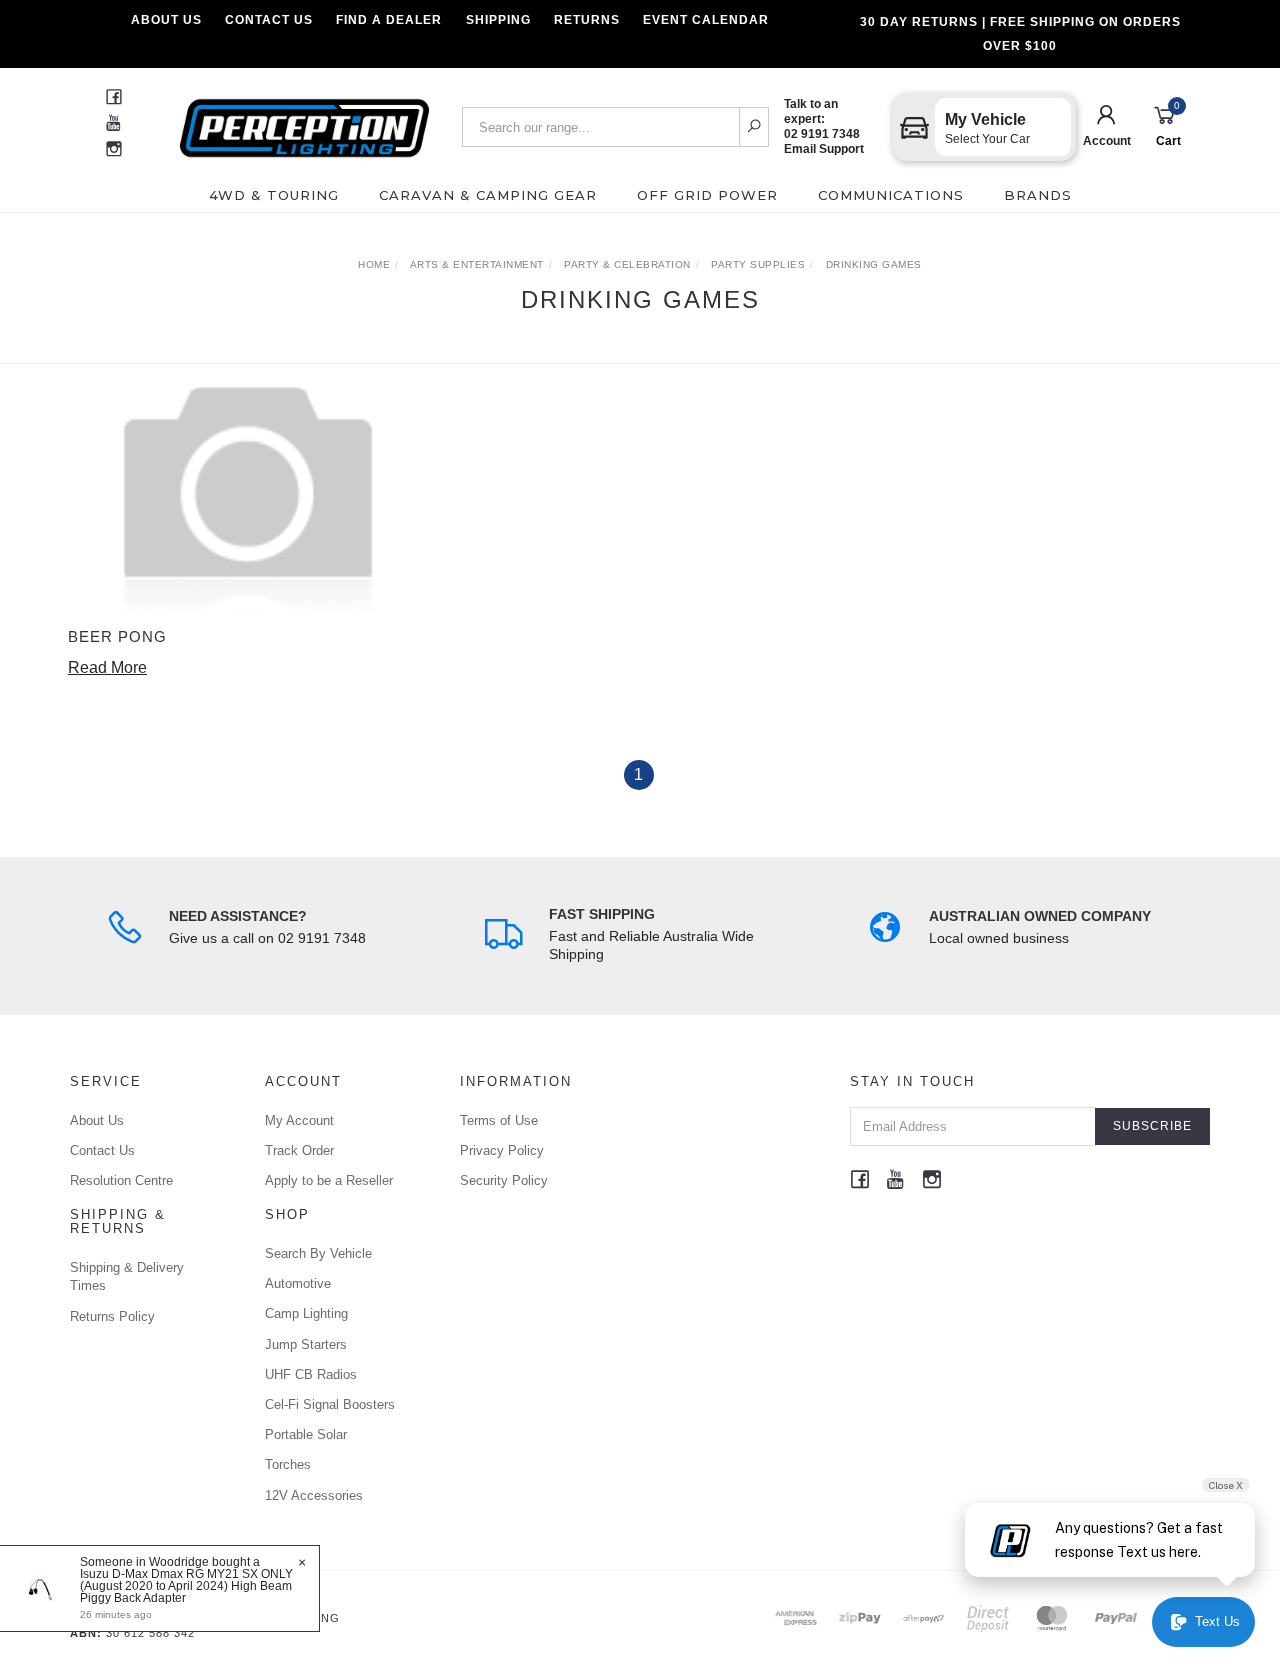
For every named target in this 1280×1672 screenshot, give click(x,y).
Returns (587, 20)
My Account (299, 1120)
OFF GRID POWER (707, 195)
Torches (288, 1464)
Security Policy (504, 1180)
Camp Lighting (306, 1313)
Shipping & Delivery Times (127, 1276)
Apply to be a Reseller (329, 1180)
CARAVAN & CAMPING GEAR (488, 195)
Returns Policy (112, 1316)
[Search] (754, 127)
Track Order (299, 1150)
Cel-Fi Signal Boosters (330, 1404)
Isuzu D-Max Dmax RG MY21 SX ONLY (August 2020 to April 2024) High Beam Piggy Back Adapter (186, 1586)
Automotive (298, 1283)
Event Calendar (706, 20)
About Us (166, 20)
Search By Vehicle (318, 1253)
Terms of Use (499, 1120)
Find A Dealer (389, 20)
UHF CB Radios (311, 1374)
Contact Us (269, 20)
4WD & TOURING (274, 195)
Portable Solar (306, 1434)
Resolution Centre (121, 1180)
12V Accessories (314, 1495)
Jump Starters (306, 1344)
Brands (1038, 195)
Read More (107, 667)
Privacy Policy (502, 1150)
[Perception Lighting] (304, 121)
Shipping (498, 20)
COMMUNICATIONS (891, 195)
